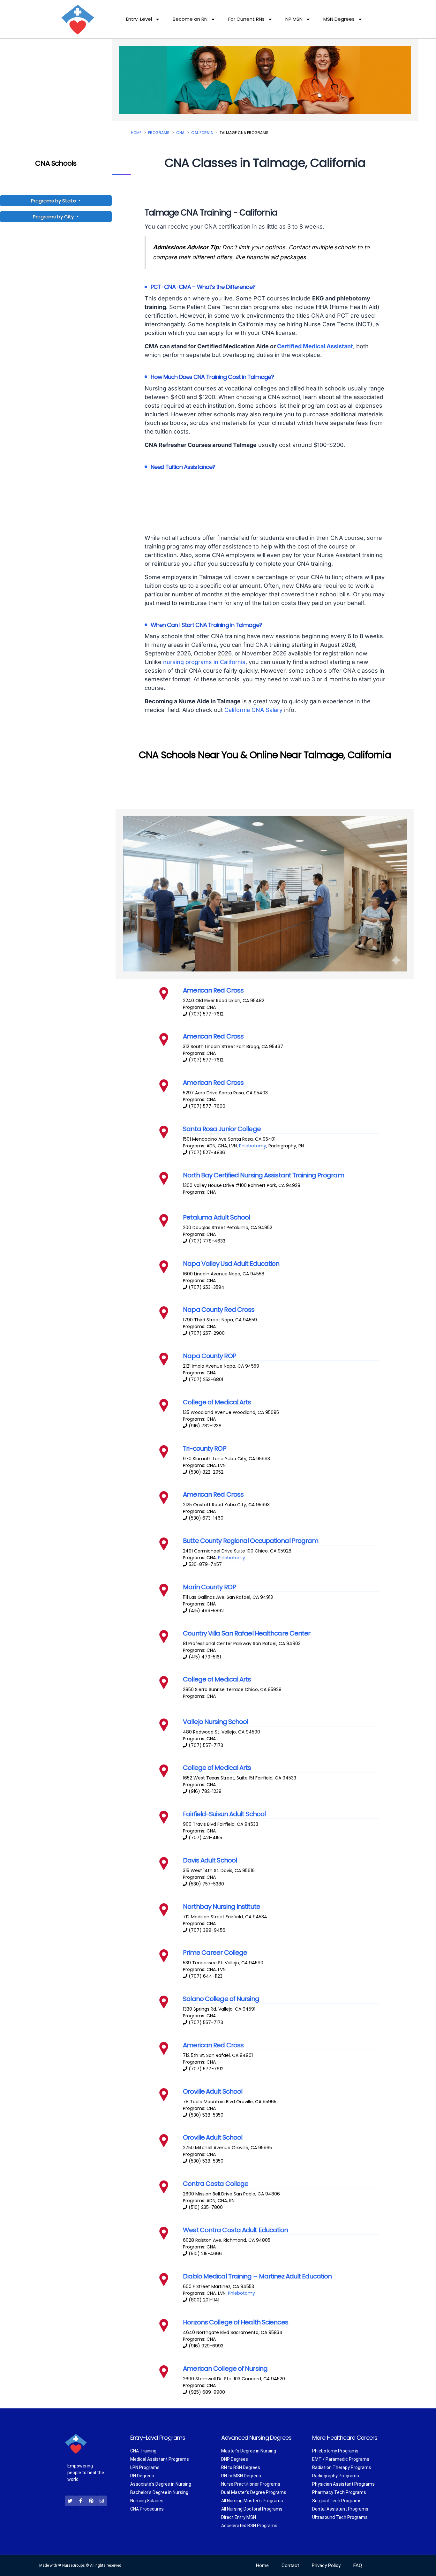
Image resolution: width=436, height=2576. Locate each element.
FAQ (358, 2565)
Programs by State (54, 201)
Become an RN (190, 19)
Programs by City (53, 217)
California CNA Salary (253, 710)
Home (136, 133)
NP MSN (294, 19)
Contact (290, 2565)
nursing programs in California (204, 662)
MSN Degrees (339, 19)
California (202, 133)
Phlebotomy (253, 1146)
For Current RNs (246, 19)
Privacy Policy (326, 2565)
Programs (159, 133)
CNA (180, 133)
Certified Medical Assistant (315, 346)
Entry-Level (139, 19)
